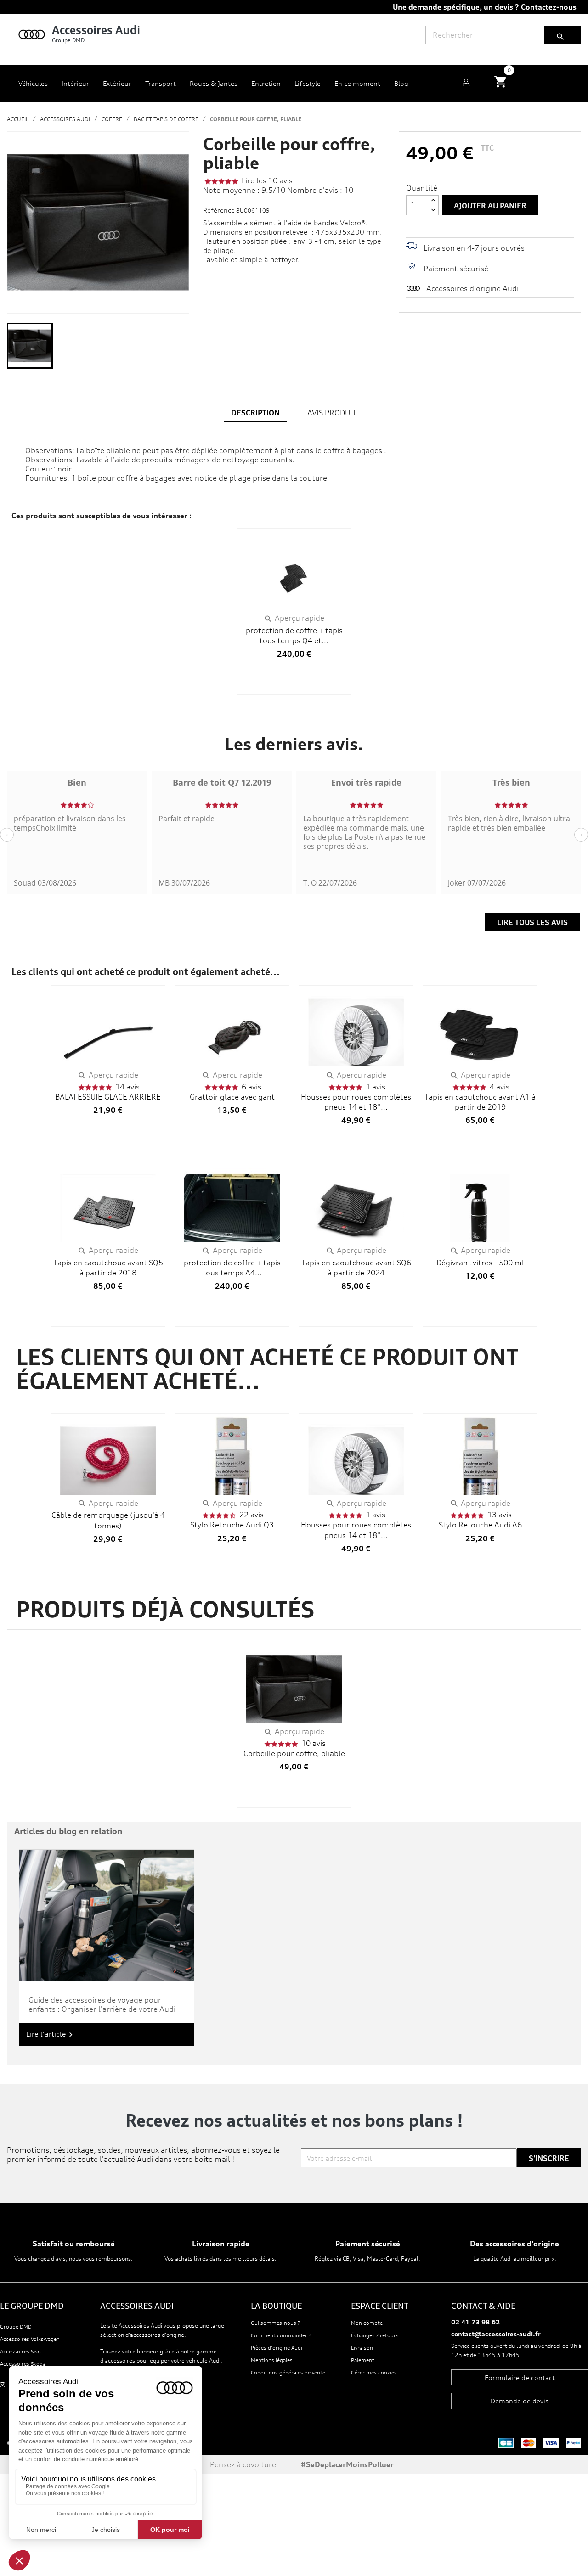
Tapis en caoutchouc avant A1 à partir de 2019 (480, 1102)
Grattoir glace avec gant (232, 1097)
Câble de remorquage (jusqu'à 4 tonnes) (108, 1520)
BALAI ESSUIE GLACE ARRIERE (108, 1097)
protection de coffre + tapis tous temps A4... (232, 1268)
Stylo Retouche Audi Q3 (232, 1525)
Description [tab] (255, 413)
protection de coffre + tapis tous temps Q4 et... (294, 635)
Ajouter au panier (490, 206)
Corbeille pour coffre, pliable (294, 1753)
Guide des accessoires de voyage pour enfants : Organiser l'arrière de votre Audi (102, 2004)
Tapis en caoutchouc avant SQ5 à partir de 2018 (108, 1268)
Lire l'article (51, 2034)
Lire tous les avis (532, 922)
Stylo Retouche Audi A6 (480, 1525)
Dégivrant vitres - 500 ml (480, 1263)
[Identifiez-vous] (466, 84)
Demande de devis (520, 2401)
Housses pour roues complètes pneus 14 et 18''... (356, 1102)
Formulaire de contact (520, 2377)
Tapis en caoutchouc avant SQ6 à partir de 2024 (356, 1268)
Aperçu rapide (294, 618)
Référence (219, 210)
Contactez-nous (549, 7)
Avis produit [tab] (332, 413)
